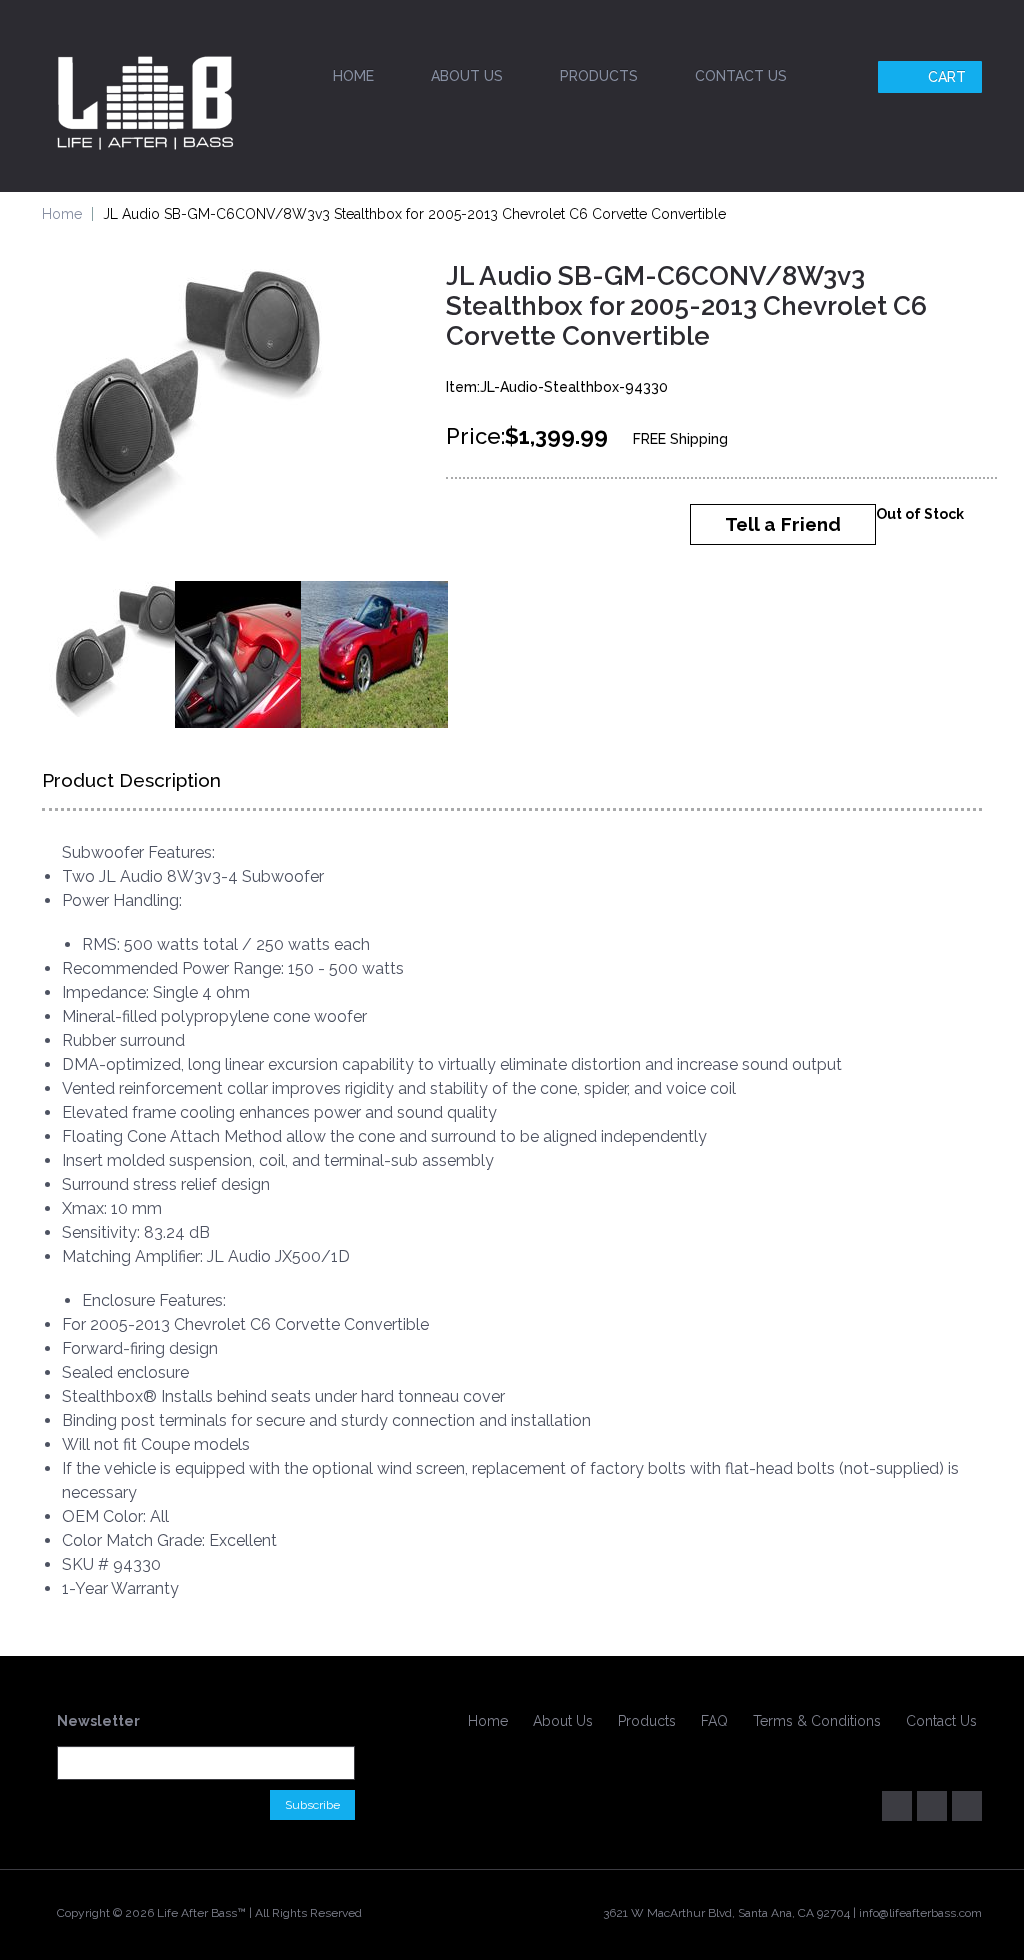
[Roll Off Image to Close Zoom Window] (192, 411)
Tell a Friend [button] (783, 524)
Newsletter (98, 1721)
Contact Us (741, 76)
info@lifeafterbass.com (920, 1913)
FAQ (714, 1721)
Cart (947, 77)
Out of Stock (920, 514)
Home (353, 76)
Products (599, 76)
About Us (467, 76)
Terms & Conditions (817, 1721)
